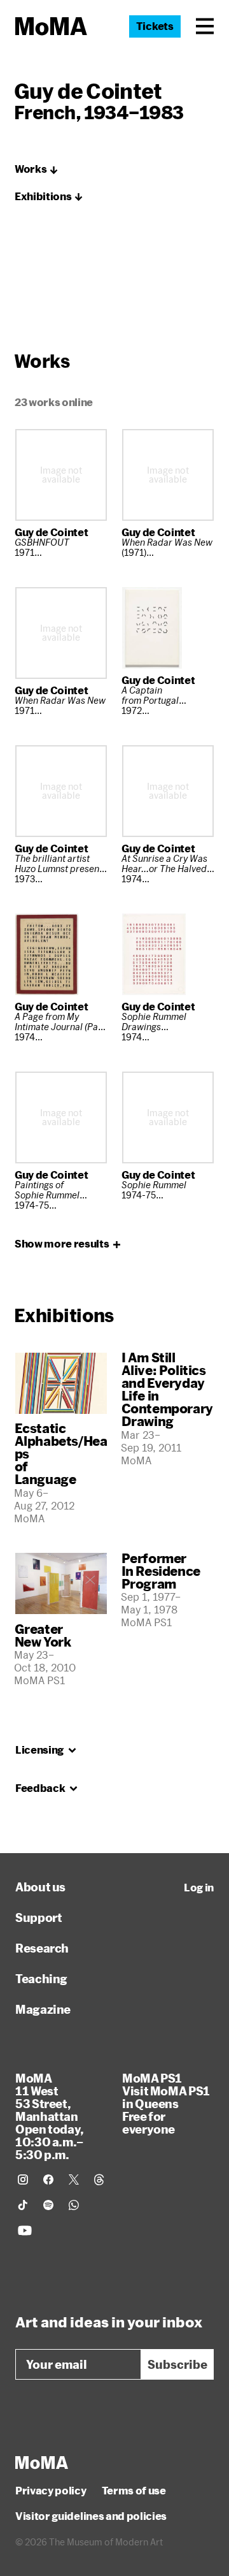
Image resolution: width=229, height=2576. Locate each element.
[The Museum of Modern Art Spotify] (48, 2205)
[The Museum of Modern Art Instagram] (23, 2179)
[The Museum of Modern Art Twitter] (74, 2179)
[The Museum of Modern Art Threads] (99, 2179)
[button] (205, 26)
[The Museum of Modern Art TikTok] (23, 2205)
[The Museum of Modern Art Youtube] (25, 2230)
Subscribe (177, 2364)
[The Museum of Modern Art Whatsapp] (74, 2205)
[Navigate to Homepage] (51, 26)
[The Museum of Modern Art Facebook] (48, 2179)
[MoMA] (42, 2463)
